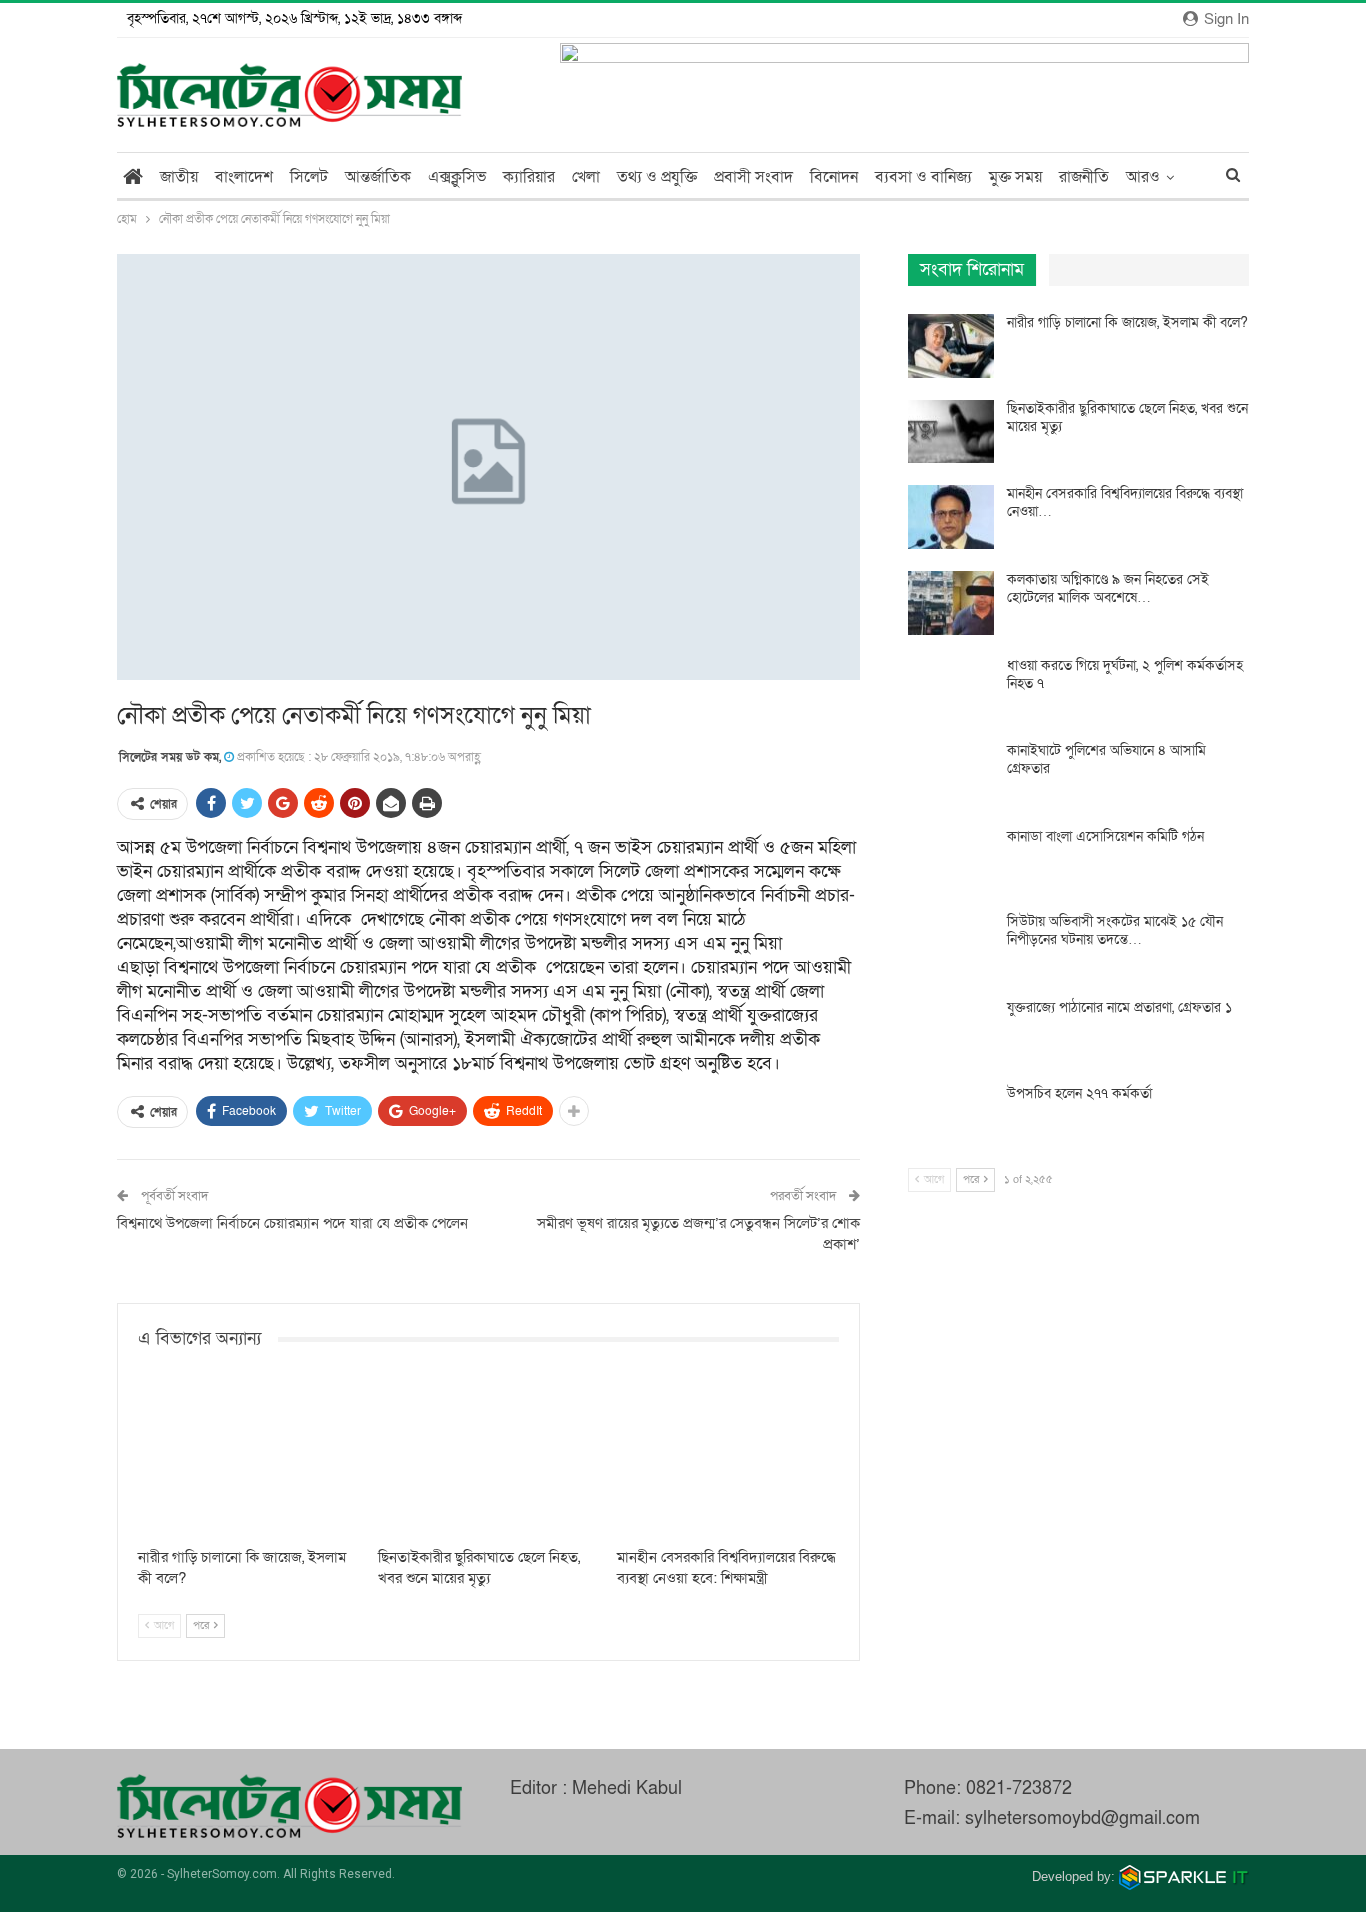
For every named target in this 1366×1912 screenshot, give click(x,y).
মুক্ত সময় (1015, 177)
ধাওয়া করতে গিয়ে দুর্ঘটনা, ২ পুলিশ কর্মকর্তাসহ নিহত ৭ (1125, 674)
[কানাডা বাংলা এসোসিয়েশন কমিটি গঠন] (951, 860)
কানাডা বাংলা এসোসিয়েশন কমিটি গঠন (1105, 836)
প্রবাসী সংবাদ (753, 177)
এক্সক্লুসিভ (457, 177)
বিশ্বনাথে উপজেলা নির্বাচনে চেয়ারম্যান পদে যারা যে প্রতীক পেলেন (292, 1223)
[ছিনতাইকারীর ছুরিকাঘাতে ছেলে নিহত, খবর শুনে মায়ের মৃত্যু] (489, 1459)
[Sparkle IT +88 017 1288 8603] (1184, 1876)
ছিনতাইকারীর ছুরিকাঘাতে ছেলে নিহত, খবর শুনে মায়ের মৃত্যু (1127, 417)
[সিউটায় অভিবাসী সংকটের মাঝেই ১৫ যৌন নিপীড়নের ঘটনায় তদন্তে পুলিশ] (951, 945)
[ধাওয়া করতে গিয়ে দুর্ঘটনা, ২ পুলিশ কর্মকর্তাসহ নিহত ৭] (951, 689)
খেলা (586, 177)
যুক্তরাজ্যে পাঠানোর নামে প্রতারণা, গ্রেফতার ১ (1119, 1007)
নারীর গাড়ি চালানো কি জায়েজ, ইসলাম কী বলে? (1127, 322)
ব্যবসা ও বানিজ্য (923, 177)
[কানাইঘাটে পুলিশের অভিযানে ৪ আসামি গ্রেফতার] (951, 774)
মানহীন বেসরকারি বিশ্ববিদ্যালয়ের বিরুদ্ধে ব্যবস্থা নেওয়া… (1125, 502)
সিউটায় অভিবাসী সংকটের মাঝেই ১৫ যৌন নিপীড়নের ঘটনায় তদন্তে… (1115, 930)
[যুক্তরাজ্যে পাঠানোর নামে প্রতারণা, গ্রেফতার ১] (951, 1031)
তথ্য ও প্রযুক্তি (657, 177)
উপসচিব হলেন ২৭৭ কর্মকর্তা (1079, 1093)
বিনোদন (834, 177)
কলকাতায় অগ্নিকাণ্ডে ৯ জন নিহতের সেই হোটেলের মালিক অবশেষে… (1108, 588)
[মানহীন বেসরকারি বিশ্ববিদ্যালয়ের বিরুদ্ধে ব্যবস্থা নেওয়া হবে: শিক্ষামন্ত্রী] (728, 1459)
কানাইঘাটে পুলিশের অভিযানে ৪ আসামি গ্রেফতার (1106, 759)
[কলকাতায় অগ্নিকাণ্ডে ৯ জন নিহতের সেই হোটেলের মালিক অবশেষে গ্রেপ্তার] (951, 603)
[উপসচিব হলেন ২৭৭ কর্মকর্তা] (951, 1117)
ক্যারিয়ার (529, 177)
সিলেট (309, 177)
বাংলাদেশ (244, 177)
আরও (1143, 177)
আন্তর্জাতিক (378, 177)
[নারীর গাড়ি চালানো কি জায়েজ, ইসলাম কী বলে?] (249, 1459)
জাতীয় (179, 177)
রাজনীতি (1084, 177)
